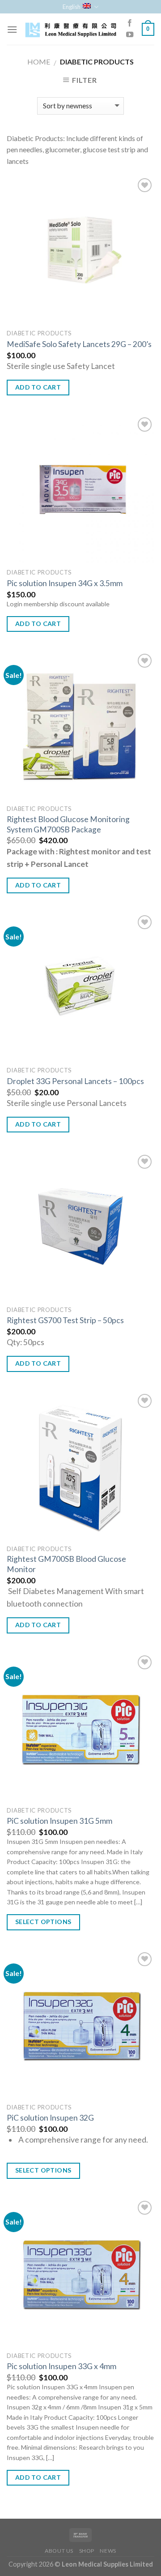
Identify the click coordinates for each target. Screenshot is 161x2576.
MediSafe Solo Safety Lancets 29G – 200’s (79, 344)
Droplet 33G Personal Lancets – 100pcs (75, 1081)
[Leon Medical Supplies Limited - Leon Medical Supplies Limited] (70, 29)
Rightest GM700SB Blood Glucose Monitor (66, 1564)
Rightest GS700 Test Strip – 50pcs (65, 1320)
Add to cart (38, 387)
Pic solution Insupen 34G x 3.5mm (65, 583)
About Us (59, 2551)
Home (39, 62)
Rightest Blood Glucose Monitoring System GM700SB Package (68, 824)
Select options (43, 1922)
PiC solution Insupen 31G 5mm (59, 1821)
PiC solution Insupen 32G (50, 2118)
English (72, 7)
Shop (87, 2551)
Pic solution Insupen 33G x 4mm (61, 2366)
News (108, 2551)
